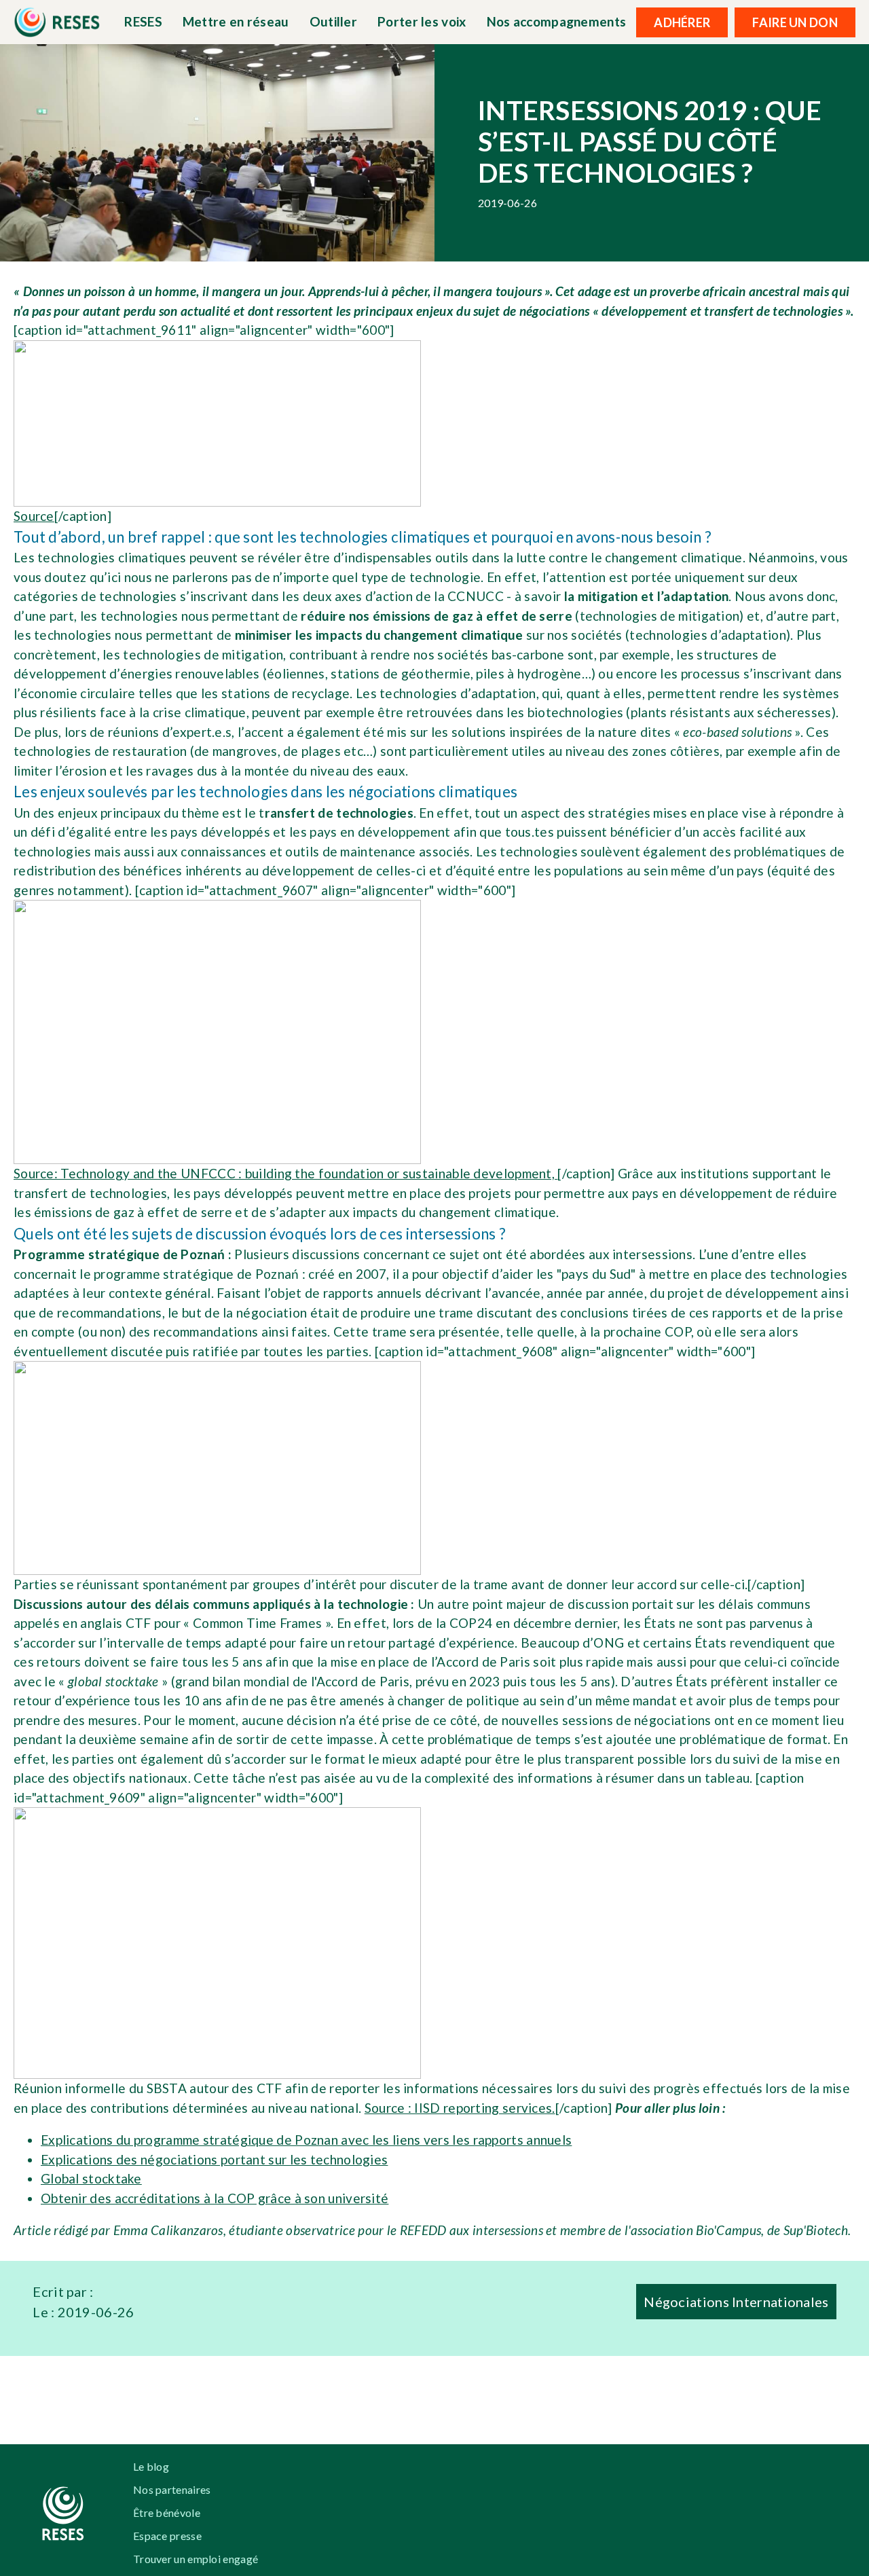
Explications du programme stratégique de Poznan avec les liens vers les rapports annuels (306, 2140)
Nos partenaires (172, 2489)
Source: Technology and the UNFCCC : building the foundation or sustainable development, (285, 1173)
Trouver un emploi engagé (196, 2559)
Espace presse (167, 2536)
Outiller (333, 21)
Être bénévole (167, 2512)
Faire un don (795, 22)
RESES (143, 21)
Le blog (151, 2466)
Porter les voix (422, 21)
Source (34, 516)
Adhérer (682, 22)
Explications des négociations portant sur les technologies (214, 2159)
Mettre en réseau (236, 21)
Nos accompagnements (557, 21)
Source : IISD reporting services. (460, 2108)
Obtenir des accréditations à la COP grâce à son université (215, 2198)
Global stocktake (91, 2178)
